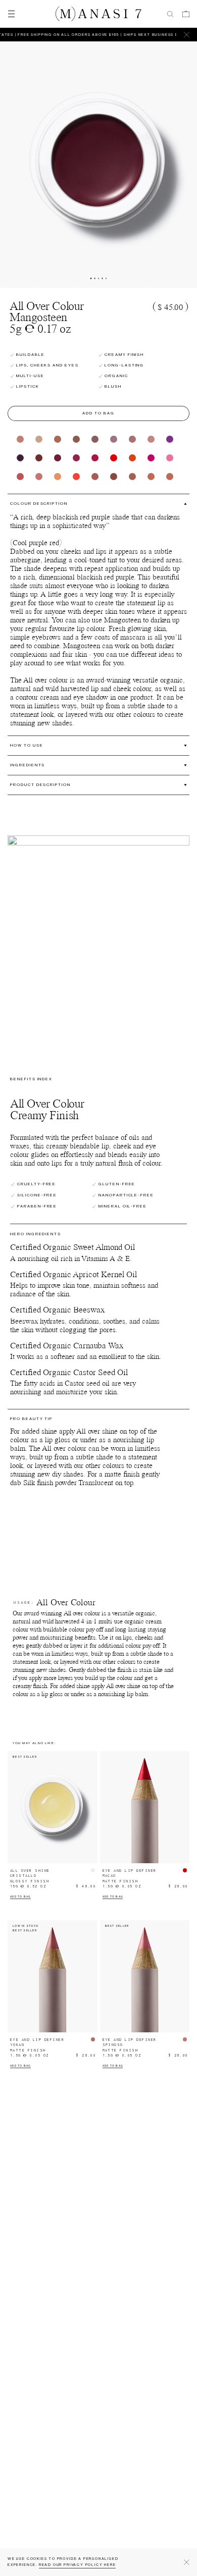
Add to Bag (98, 413)
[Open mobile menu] (10, 14)
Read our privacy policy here (78, 2565)
